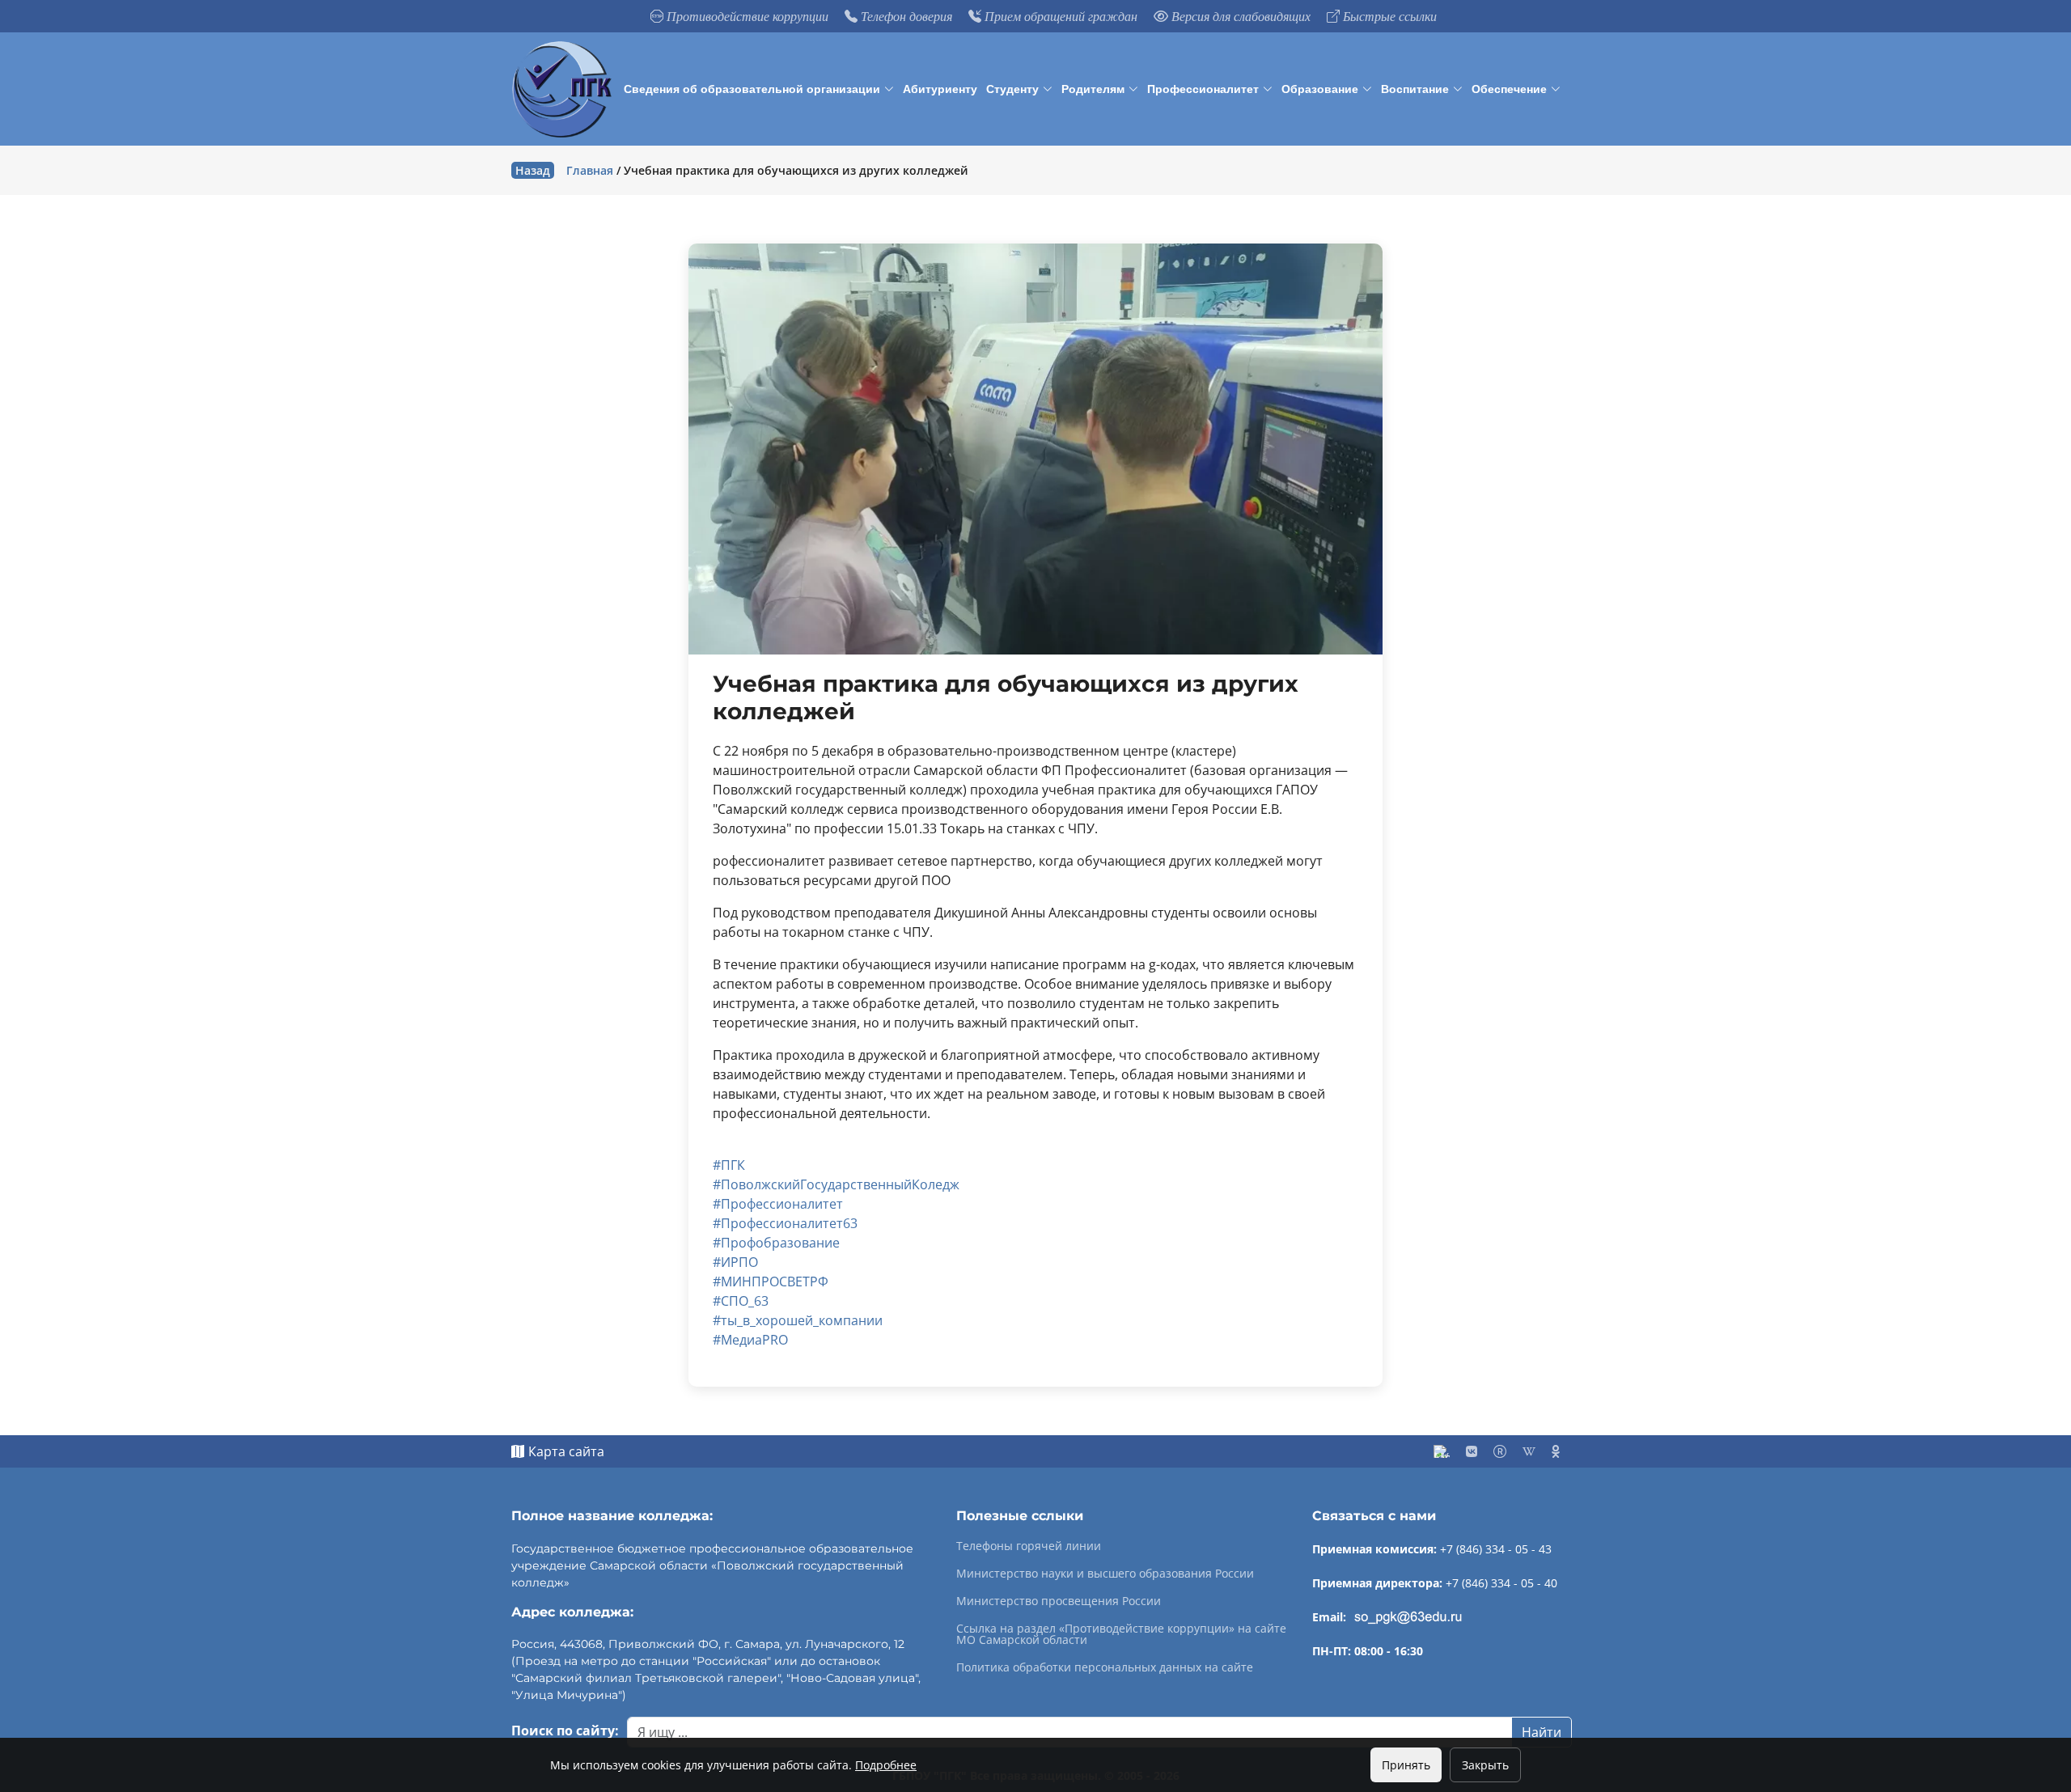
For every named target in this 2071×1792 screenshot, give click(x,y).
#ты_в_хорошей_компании (798, 1320)
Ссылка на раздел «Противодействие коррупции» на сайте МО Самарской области (1121, 1634)
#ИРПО (735, 1262)
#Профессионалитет (778, 1204)
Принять (1406, 1765)
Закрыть (1485, 1765)
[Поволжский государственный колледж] (564, 89)
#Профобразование (776, 1243)
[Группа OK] (1556, 1451)
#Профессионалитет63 (785, 1223)
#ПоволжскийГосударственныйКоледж (836, 1184)
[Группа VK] (1472, 1451)
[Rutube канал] (1500, 1451)
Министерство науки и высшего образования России (1105, 1574)
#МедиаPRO (750, 1340)
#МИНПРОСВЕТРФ (771, 1282)
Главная (590, 170)
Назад (533, 170)
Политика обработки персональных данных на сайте (1105, 1667)
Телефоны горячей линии (1029, 1546)
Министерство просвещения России (1059, 1601)
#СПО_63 (741, 1301)
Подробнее (886, 1765)
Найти (1542, 1732)
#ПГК (729, 1165)
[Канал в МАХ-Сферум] (1442, 1451)
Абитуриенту (940, 89)
